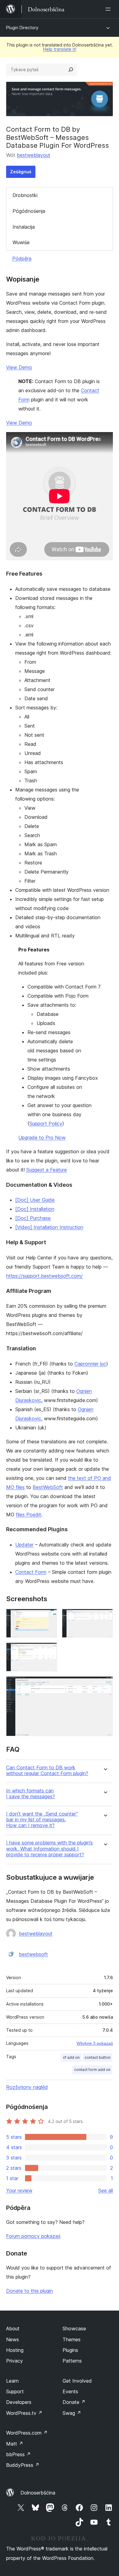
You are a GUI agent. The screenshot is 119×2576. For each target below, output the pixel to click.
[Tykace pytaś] (71, 70)
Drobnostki (25, 195)
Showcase (74, 2328)
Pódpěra (22, 258)
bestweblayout (34, 155)
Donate (74, 2402)
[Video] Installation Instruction (49, 1227)
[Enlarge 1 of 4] (49, 1617)
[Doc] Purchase (33, 1218)
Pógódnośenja (29, 211)
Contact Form (31, 1572)
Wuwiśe (21, 242)
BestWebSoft (48, 1487)
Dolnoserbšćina (38, 2493)
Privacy (14, 2361)
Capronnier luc (90, 1364)
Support (15, 2391)
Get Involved (77, 2381)
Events (70, 2391)
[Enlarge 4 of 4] (105, 1684)
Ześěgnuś (21, 172)
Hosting (15, 2350)
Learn (12, 2381)
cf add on (71, 2057)
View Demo (19, 367)
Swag (72, 2413)
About (13, 2328)
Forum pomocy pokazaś (33, 2236)
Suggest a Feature (47, 1170)
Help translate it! (60, 49)
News (13, 2339)
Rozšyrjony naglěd (27, 2087)
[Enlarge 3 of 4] (49, 1651)
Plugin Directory (22, 28)
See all (106, 2190)
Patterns (72, 2361)
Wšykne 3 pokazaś (95, 2043)
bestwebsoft (33, 1954)
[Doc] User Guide (35, 1200)
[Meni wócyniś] (109, 9)
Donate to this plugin (29, 2291)
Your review (19, 2190)
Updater (24, 1545)
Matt (15, 2444)
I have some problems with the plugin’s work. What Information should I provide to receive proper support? (49, 1849)
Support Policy (46, 1124)
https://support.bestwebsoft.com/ (44, 1276)
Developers (19, 2402)
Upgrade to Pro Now (42, 1137)
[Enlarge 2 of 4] (105, 1617)
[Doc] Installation (35, 1209)
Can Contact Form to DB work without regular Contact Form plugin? (47, 1771)
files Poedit (29, 1515)
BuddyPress (23, 2465)
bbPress (18, 2454)
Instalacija (24, 227)
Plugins (70, 2350)
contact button (97, 2057)
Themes (72, 2339)
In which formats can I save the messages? (31, 1794)
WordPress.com (27, 2433)
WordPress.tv (24, 2413)
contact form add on (92, 2070)
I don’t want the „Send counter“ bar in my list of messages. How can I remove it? (42, 1820)
